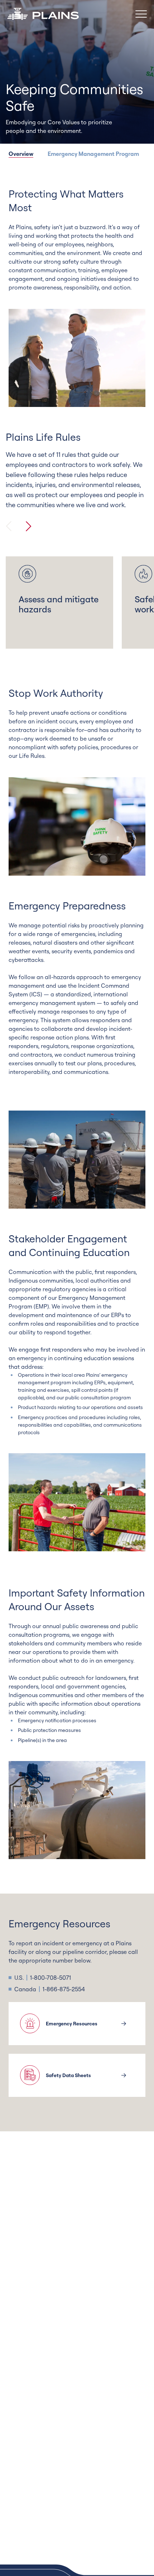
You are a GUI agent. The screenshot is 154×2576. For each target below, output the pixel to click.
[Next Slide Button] (29, 526)
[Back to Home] (43, 14)
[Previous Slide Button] (9, 526)
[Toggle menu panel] (141, 14)
